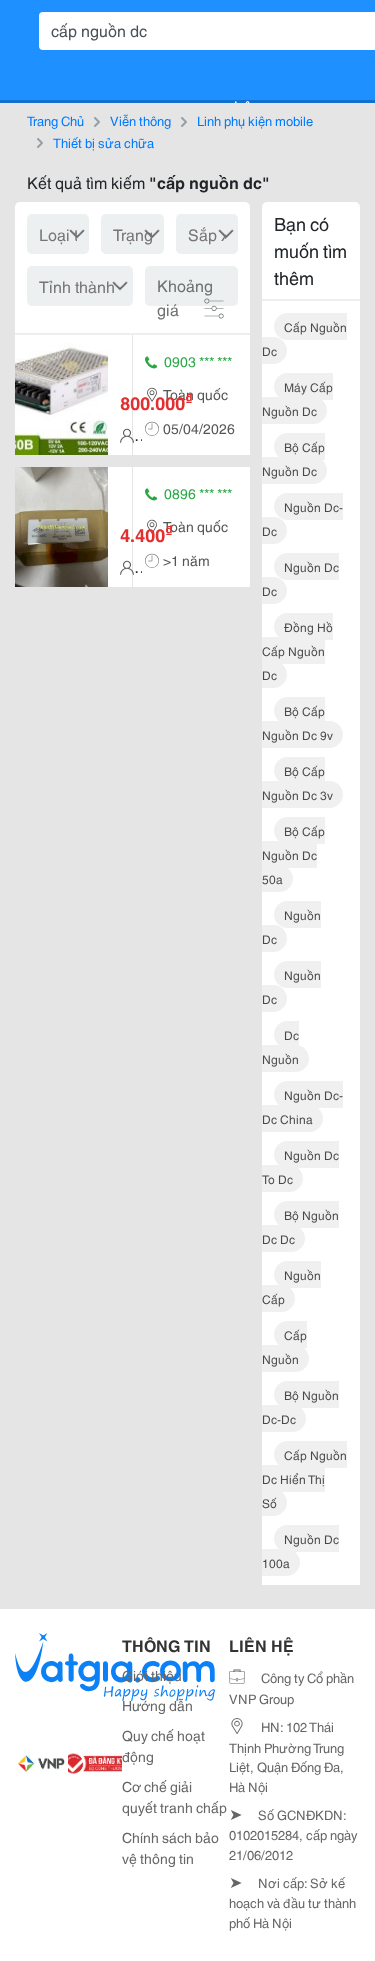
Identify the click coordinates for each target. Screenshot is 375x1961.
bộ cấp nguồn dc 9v (297, 722)
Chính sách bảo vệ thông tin (170, 1847)
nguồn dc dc (300, 578)
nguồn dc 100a (300, 1550)
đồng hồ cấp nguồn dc (297, 650)
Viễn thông (140, 120)
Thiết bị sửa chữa (103, 142)
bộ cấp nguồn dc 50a (293, 854)
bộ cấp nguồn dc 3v (297, 782)
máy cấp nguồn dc (297, 398)
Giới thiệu (152, 1675)
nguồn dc (291, 926)
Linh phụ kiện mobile (255, 120)
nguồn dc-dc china (302, 1106)
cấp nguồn (284, 1346)
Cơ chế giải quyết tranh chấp (174, 1796)
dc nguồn (280, 1046)
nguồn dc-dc (302, 518)
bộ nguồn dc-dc (300, 1406)
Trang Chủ (55, 120)
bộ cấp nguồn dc (293, 458)
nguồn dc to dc (300, 1166)
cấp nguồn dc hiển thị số (304, 1478)
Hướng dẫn (157, 1705)
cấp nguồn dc (304, 338)
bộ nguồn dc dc (300, 1226)
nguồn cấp (291, 1286)
